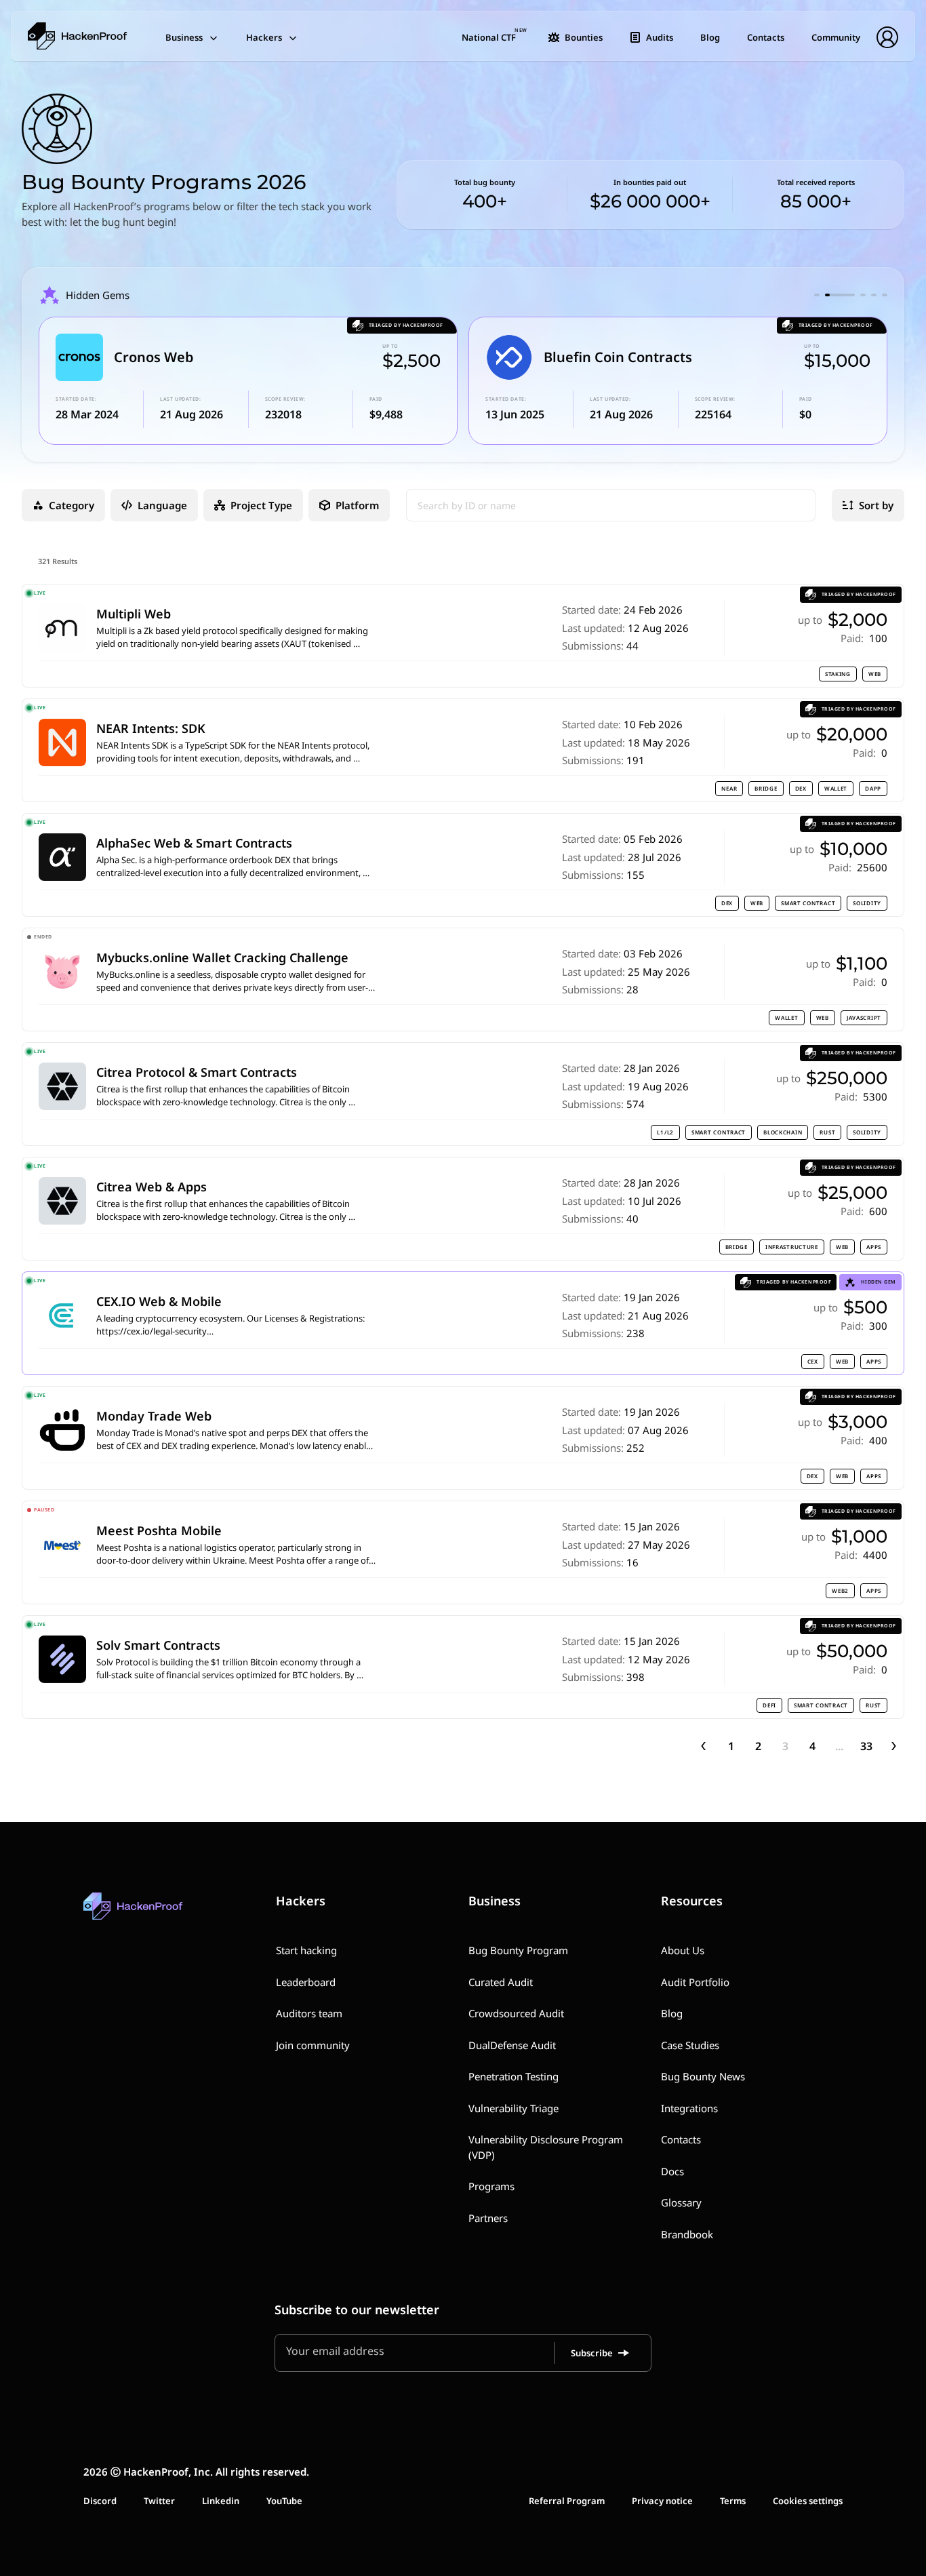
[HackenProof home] (165, 1916)
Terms (733, 2501)
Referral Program (567, 2501)
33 (866, 1746)
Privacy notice (662, 2501)
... (839, 1746)
